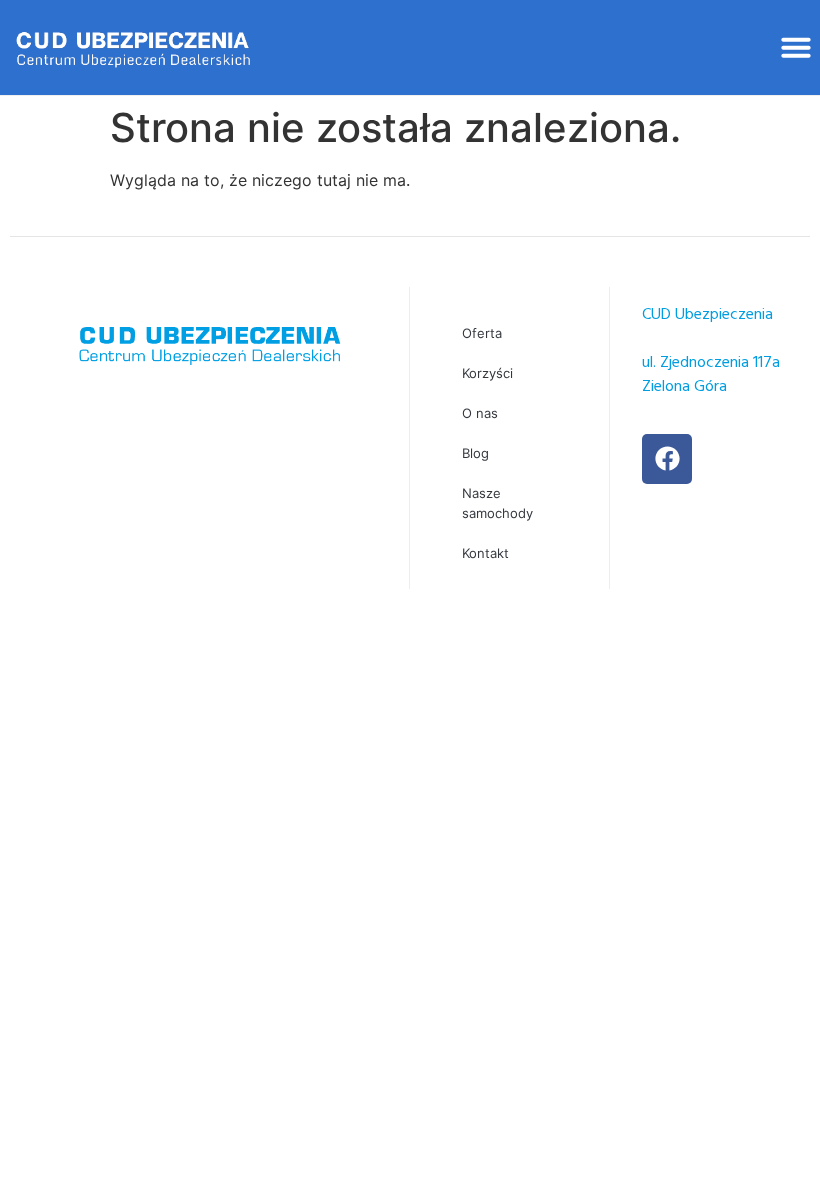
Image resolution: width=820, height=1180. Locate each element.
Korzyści (487, 373)
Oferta (482, 333)
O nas (480, 413)
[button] (796, 47)
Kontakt (485, 553)
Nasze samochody (497, 503)
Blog (475, 453)
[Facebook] (667, 459)
